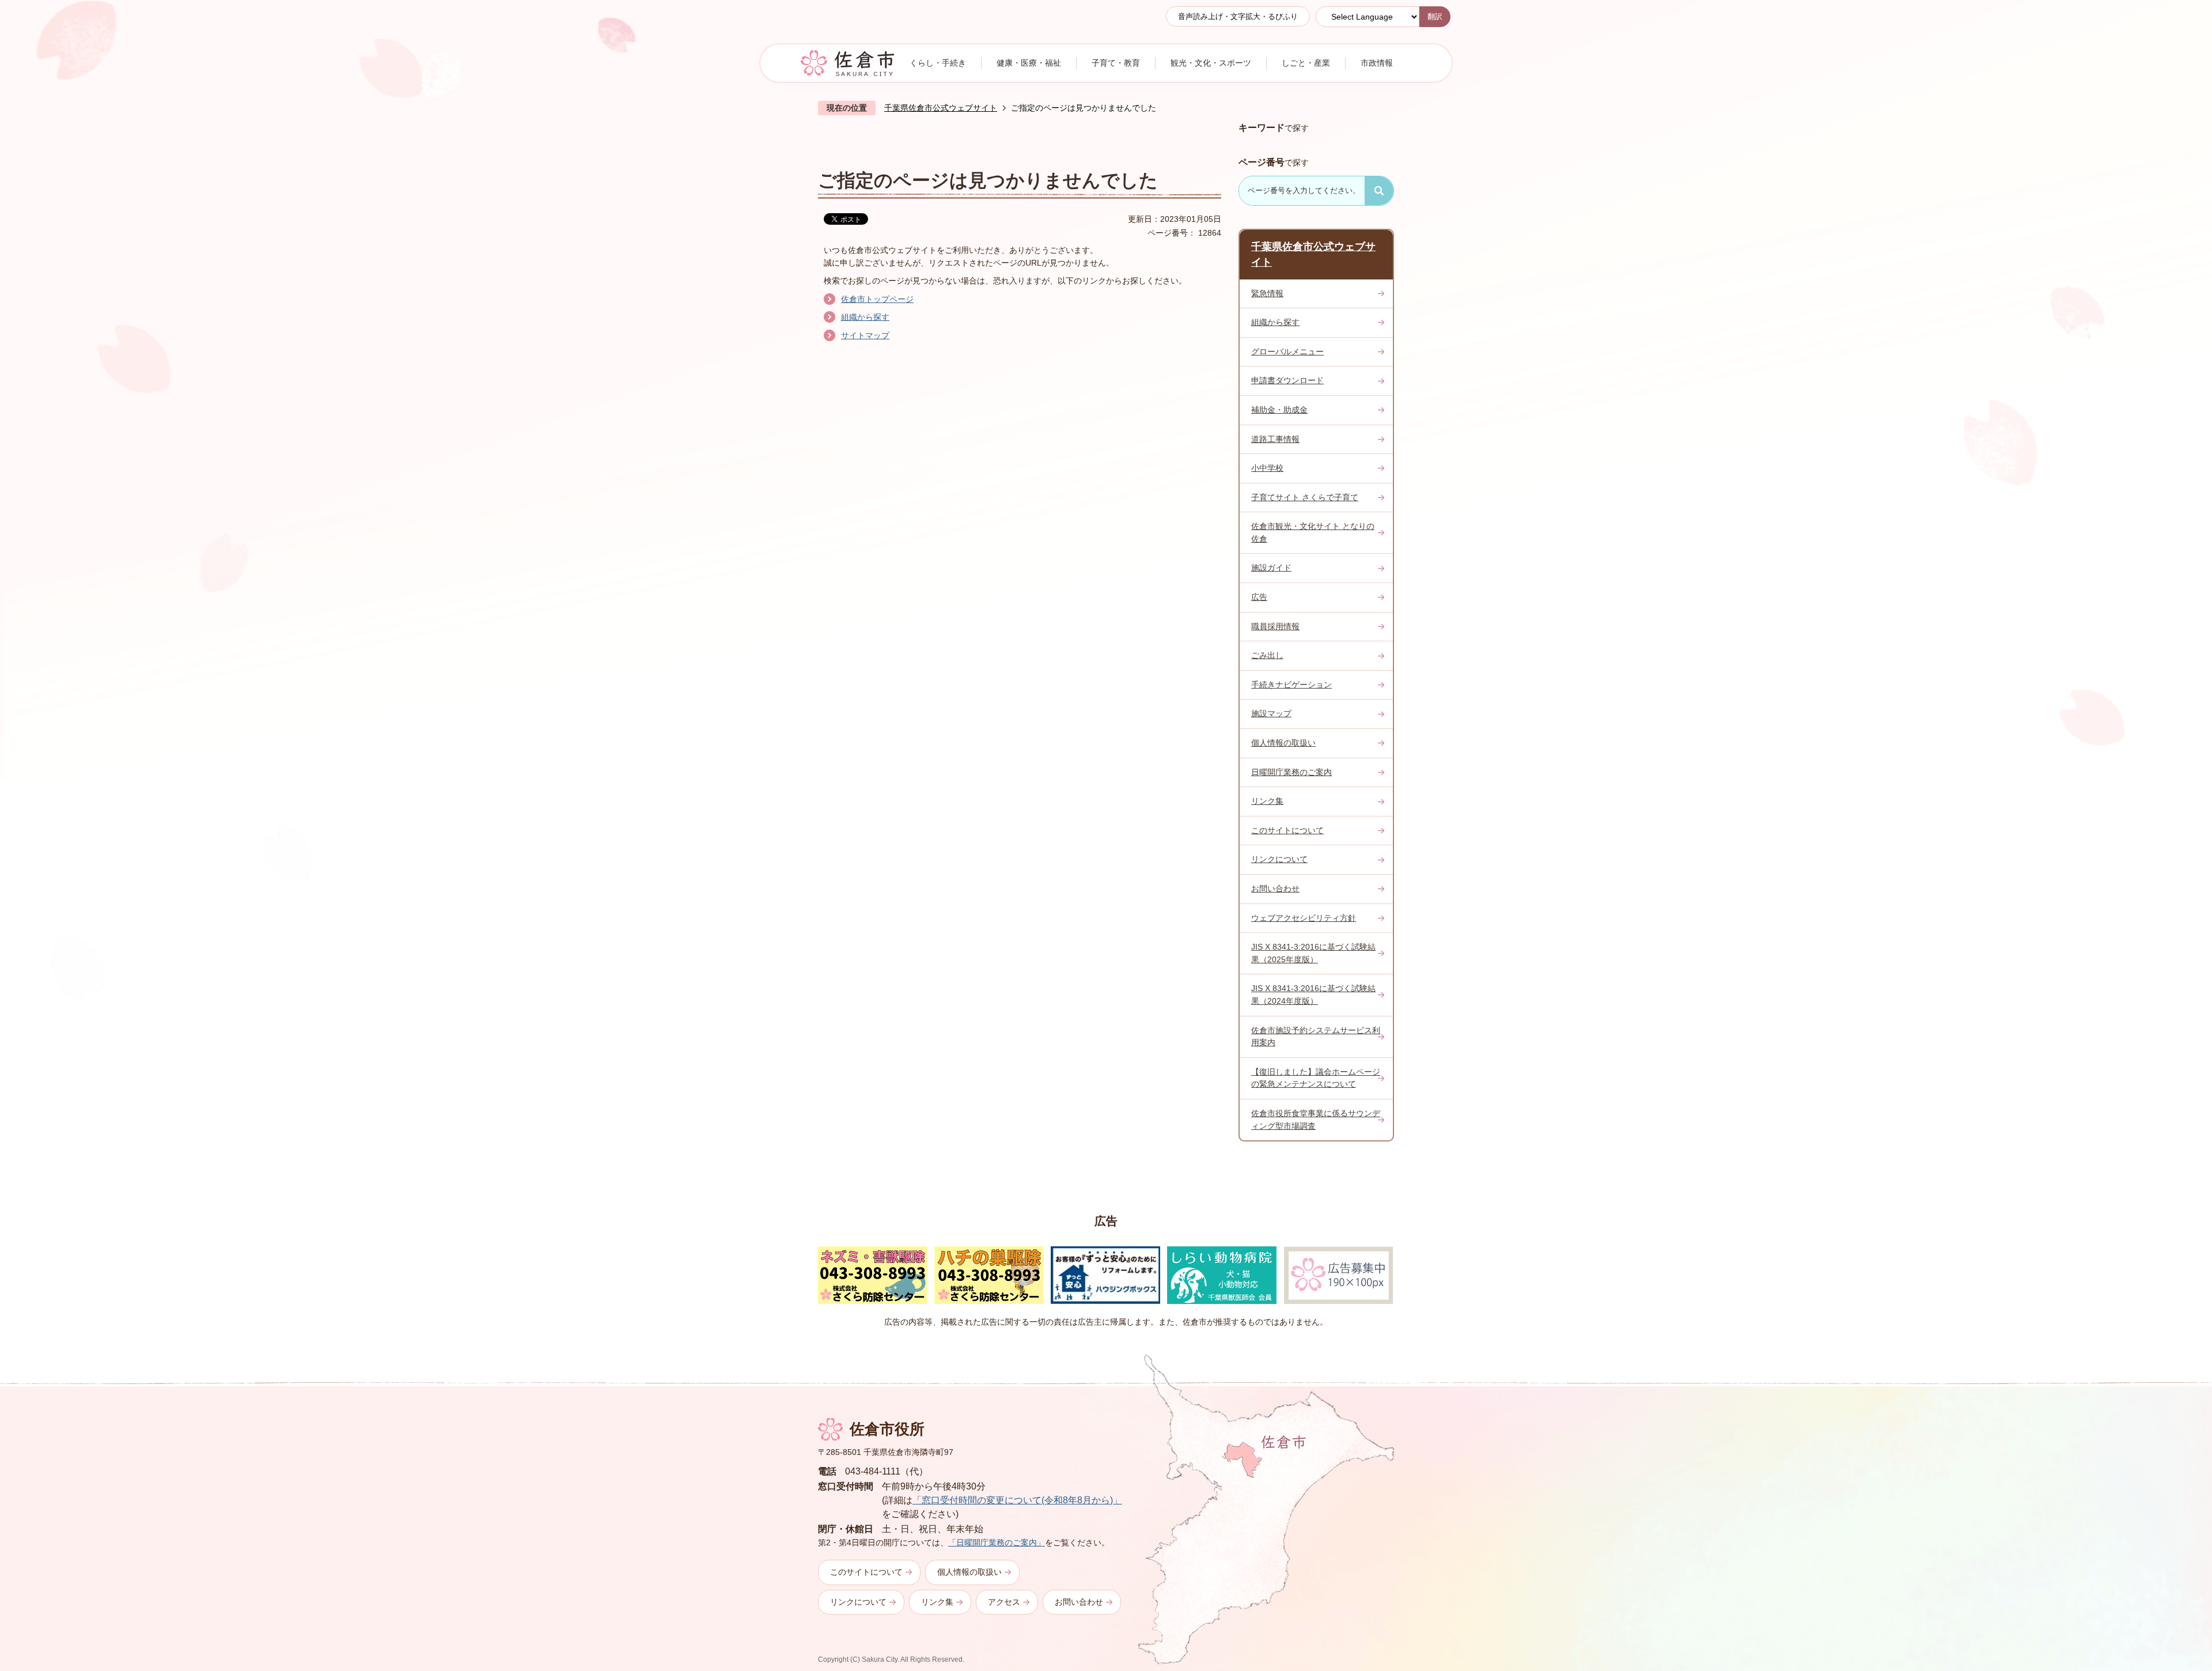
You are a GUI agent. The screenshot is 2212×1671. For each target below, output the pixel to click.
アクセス (1004, 1602)
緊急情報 (1267, 293)
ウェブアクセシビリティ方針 (1304, 918)
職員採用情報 (1275, 626)
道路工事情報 (1275, 439)
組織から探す (865, 317)
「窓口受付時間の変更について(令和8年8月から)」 (1017, 1500)
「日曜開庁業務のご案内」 (997, 1543)
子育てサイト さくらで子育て (1305, 497)
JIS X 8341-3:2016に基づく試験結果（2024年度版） (1313, 995)
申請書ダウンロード (1287, 380)
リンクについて (1279, 859)
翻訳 (1435, 16)
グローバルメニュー (1287, 351)
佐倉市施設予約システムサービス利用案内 (1316, 1037)
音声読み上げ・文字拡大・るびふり (1238, 16)
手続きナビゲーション (1291, 685)
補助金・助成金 (1279, 410)
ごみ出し (1267, 655)
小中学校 (1267, 468)
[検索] (1379, 191)
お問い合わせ (1275, 889)
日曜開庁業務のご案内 (1291, 772)
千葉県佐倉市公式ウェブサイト (941, 108)
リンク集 (1267, 801)
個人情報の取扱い (1283, 743)
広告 (1259, 597)
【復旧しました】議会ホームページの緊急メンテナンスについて (1316, 1078)
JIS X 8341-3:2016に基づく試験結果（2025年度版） (1313, 953)
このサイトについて (1287, 830)
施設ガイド (1271, 568)
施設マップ (1271, 713)
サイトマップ (865, 335)
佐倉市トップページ (877, 299)
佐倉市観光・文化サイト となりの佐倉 (1313, 532)
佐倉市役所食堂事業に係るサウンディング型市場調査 (1316, 1120)
